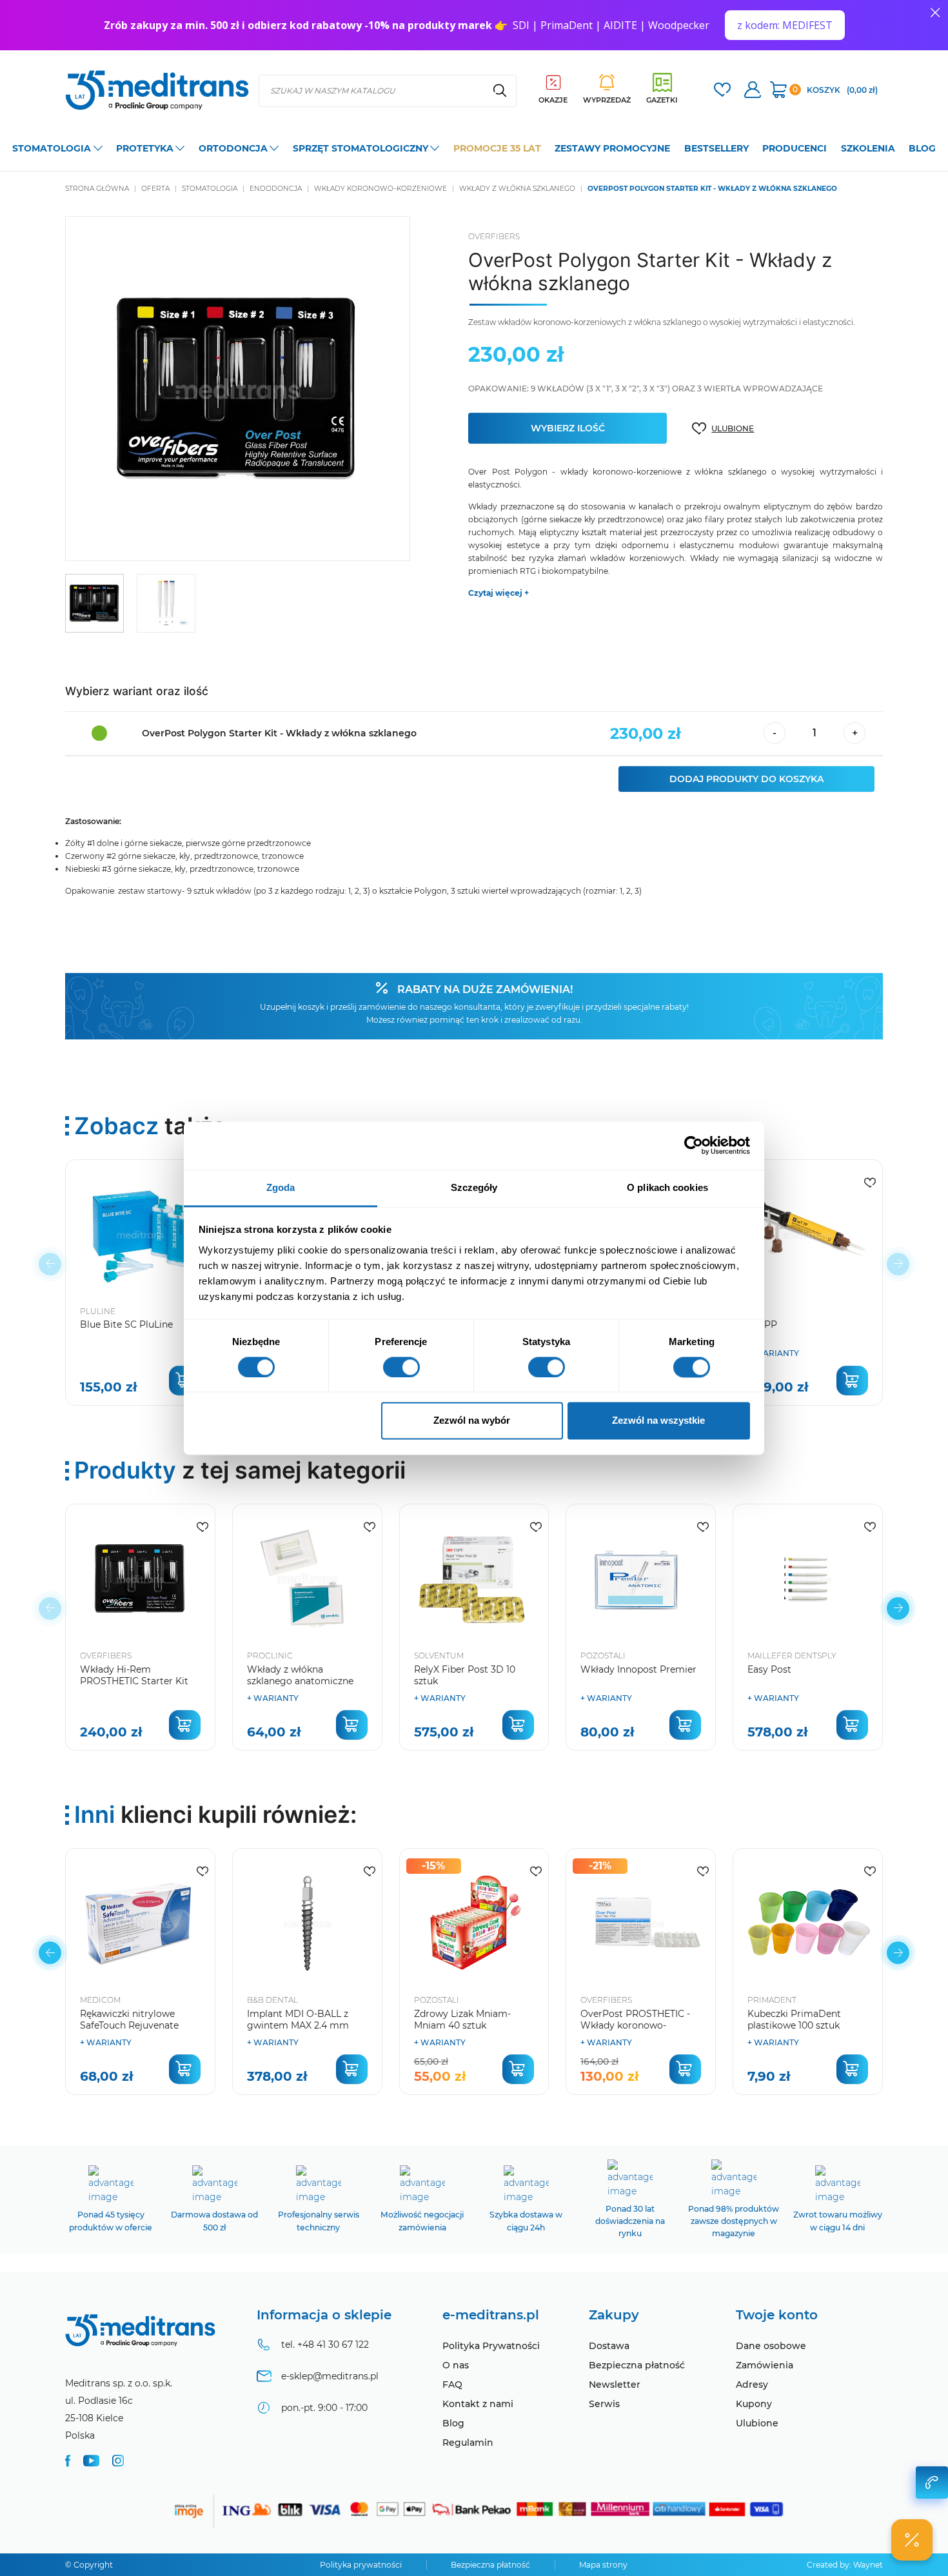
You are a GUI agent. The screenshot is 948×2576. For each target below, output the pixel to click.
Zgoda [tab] (281, 1187)
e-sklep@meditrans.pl (330, 2376)
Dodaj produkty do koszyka (746, 779)
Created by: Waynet (845, 2565)
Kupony (754, 2404)
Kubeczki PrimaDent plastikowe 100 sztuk (794, 2020)
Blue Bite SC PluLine (126, 1324)
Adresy (752, 2384)
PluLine (98, 1311)
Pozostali (603, 1656)
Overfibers (494, 236)
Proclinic (270, 1656)
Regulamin (468, 2443)
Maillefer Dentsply (792, 1656)
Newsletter (615, 2384)
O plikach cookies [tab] (667, 1187)
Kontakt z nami (478, 2404)
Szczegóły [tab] (474, 1187)
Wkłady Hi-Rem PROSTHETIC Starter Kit (134, 1675)
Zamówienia (765, 2365)
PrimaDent (772, 2000)
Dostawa (609, 2346)
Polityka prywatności (361, 2565)
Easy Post (769, 1669)
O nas (456, 2365)
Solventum (439, 1656)
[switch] (401, 1367)
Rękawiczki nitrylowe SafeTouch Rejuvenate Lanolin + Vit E (129, 2025)
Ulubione (757, 2423)
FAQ (452, 2384)
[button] (898, 1608)
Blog (453, 2423)
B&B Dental (272, 2000)
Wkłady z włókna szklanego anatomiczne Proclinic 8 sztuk (300, 1681)
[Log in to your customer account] (722, 91)
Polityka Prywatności (491, 2346)
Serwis (604, 2404)
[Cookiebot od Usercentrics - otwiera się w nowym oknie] (694, 1145)
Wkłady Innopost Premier (638, 1669)
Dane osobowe (771, 2346)
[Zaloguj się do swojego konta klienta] (753, 91)
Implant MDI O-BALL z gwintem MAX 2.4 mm (298, 2020)
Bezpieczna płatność (637, 2365)
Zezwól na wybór (472, 1421)
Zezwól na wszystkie (658, 1421)
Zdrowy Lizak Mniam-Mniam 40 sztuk (462, 2020)
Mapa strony (603, 2565)
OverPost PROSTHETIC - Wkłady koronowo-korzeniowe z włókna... (635, 2025)
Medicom (100, 2000)
